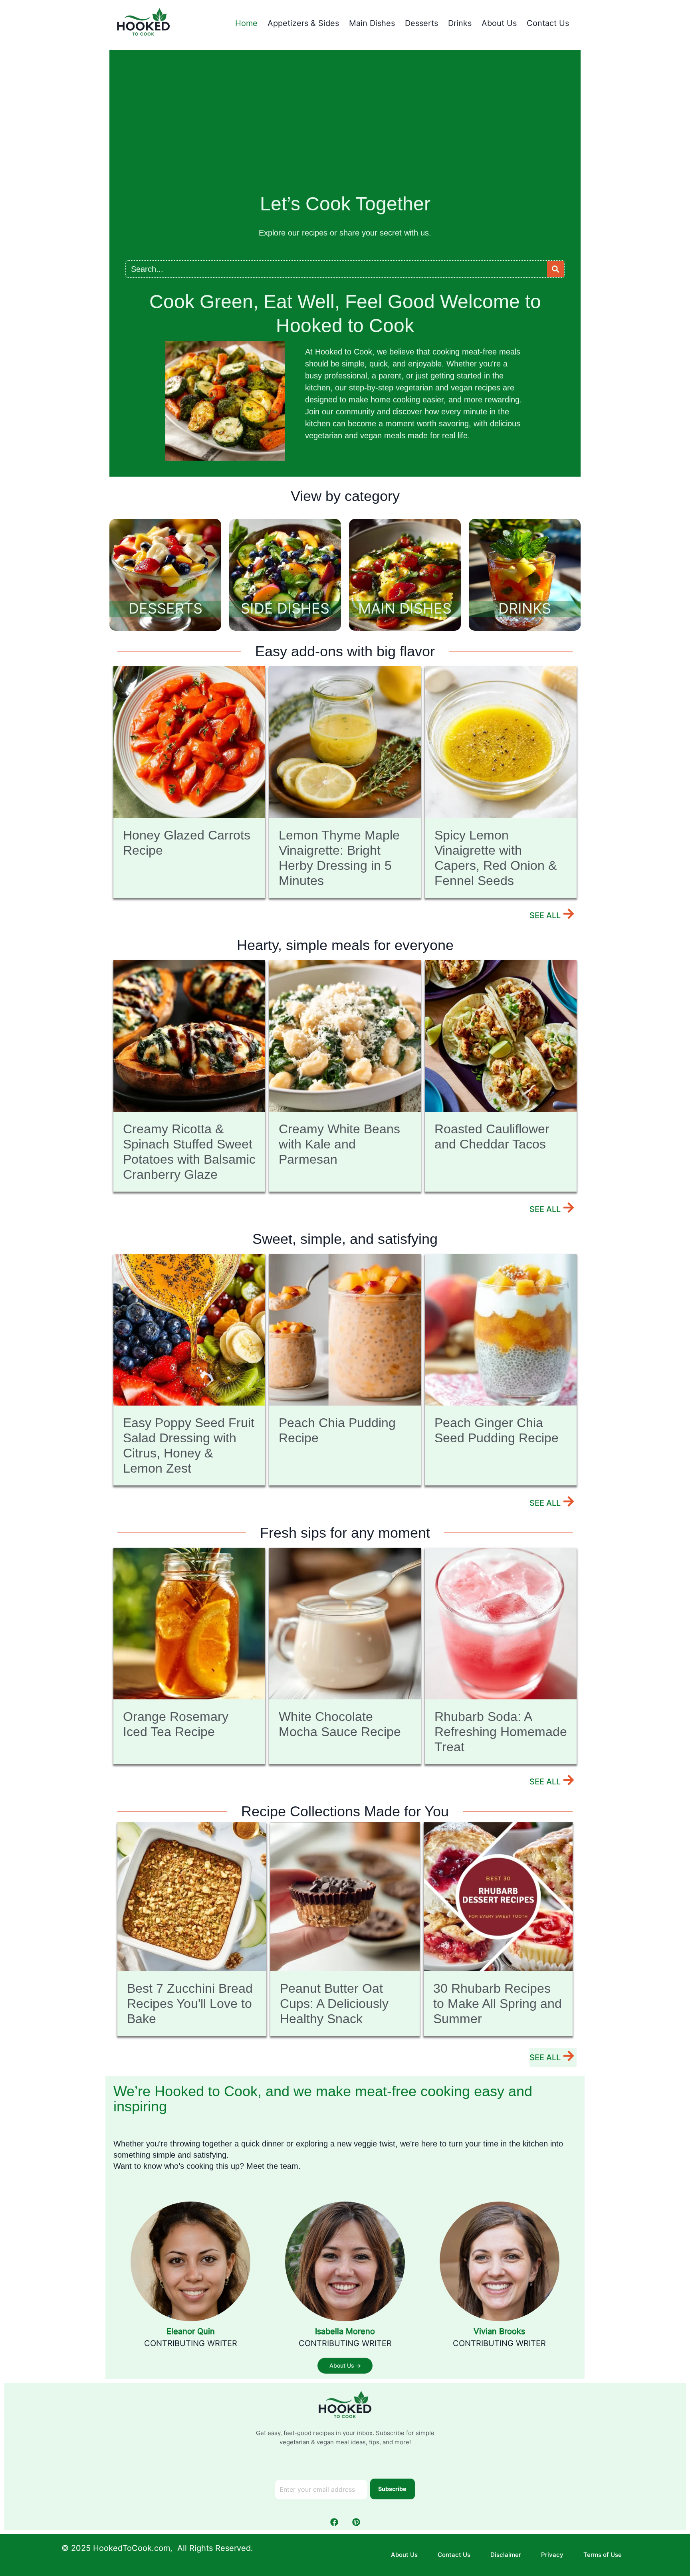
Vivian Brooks (499, 2331)
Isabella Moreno (345, 2331)
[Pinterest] (356, 2522)
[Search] (555, 269)
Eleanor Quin (191, 2331)
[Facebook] (334, 2522)
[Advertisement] (345, 126)
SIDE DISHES (285, 608)
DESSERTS (166, 608)
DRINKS (525, 608)
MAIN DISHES (405, 608)
